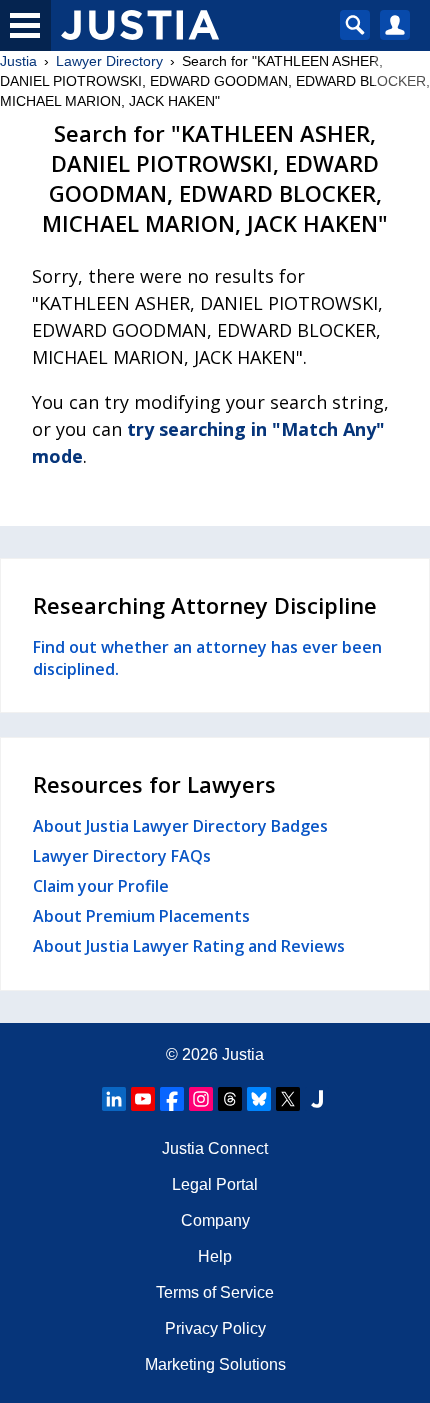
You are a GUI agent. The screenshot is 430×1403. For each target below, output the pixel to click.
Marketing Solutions (215, 1364)
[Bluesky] (259, 1099)
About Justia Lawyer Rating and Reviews (189, 946)
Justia (18, 61)
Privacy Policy (215, 1328)
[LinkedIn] (114, 1099)
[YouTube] (143, 1099)
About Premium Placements (141, 916)
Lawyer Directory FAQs (122, 856)
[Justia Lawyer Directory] (317, 1099)
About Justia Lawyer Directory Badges (180, 826)
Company (215, 1220)
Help (215, 1256)
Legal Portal (215, 1184)
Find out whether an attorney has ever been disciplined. (207, 658)
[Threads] (230, 1099)
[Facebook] (172, 1099)
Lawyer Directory (109, 61)
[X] (288, 1099)
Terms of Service (215, 1292)
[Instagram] (201, 1099)
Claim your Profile (101, 886)
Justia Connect (215, 1148)
